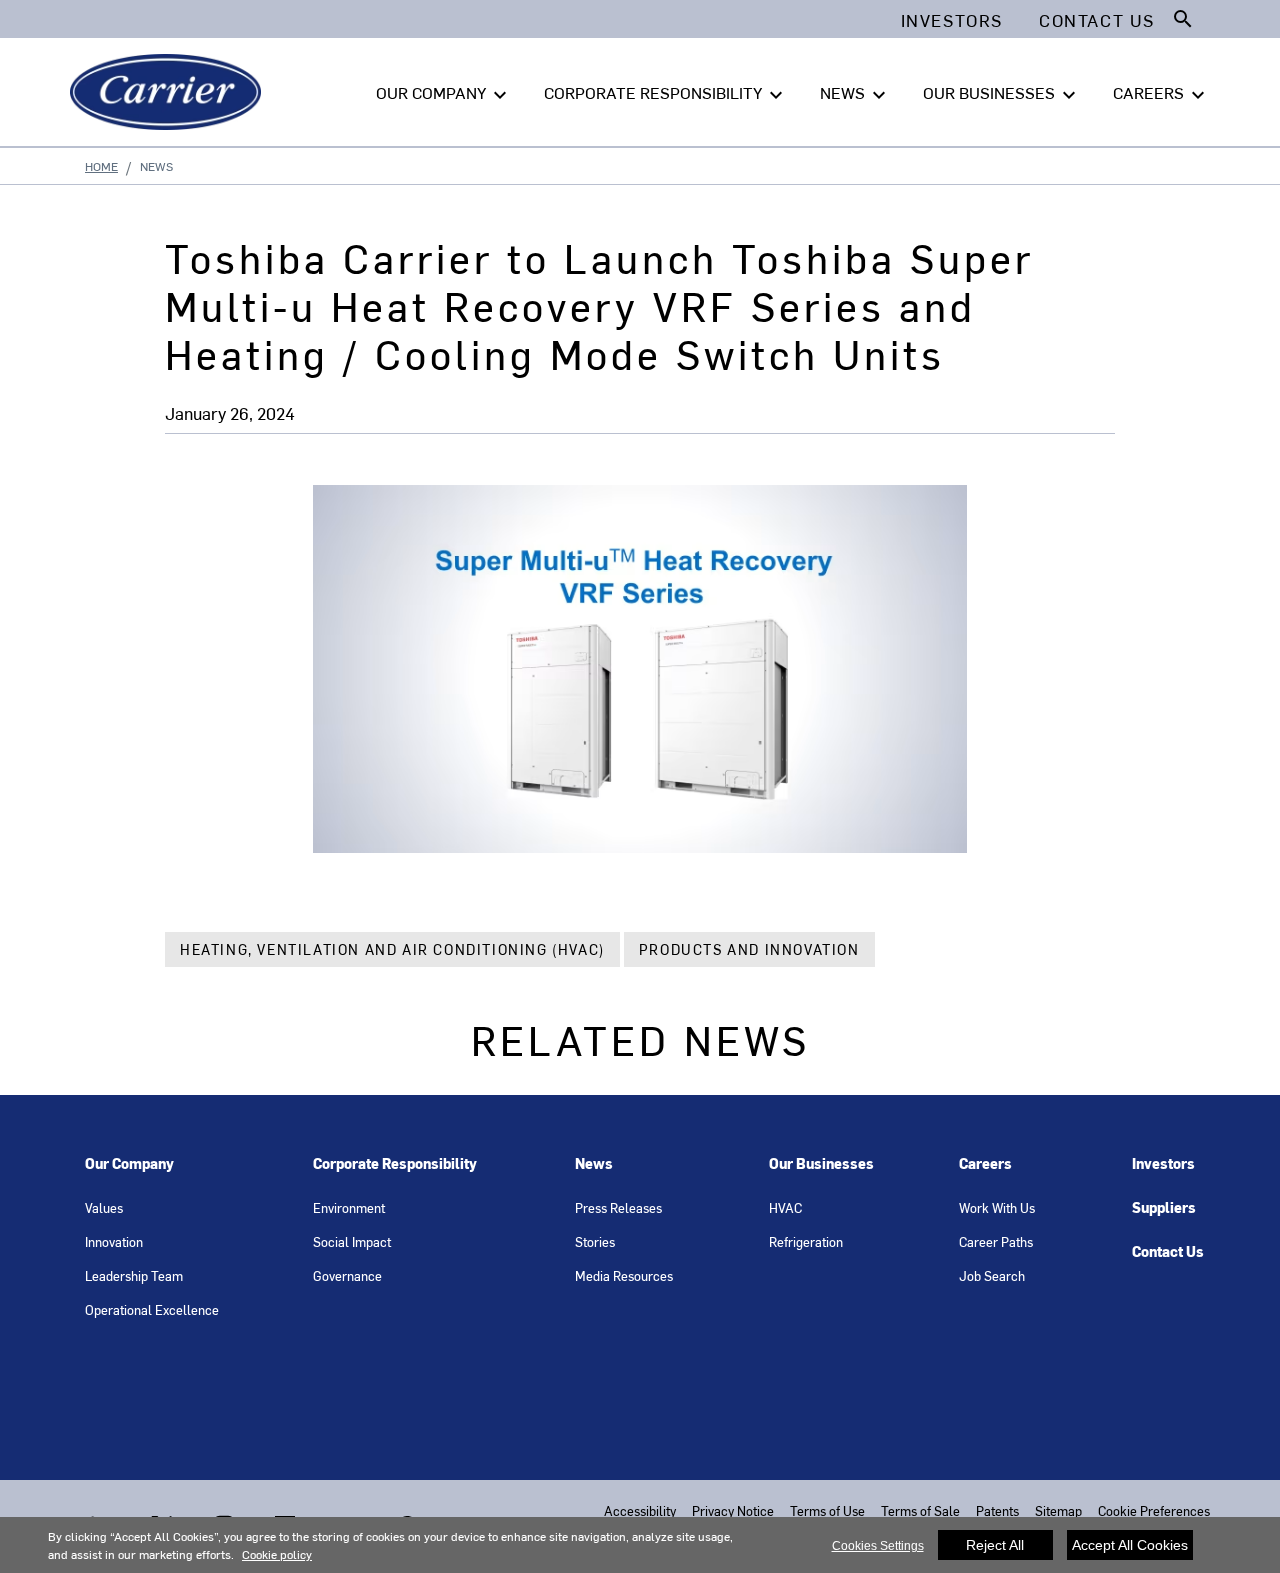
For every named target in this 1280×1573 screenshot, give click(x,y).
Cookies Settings (878, 1546)
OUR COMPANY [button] (444, 94)
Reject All (995, 1545)
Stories (595, 1241)
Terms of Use (827, 1510)
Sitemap (1058, 1510)
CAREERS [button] (1161, 94)
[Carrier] (169, 92)
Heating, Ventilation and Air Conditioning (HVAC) (392, 949)
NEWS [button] (855, 94)
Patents (997, 1510)
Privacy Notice (733, 1510)
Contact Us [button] (1097, 20)
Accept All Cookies (1130, 1545)
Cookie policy (277, 1554)
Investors (1163, 1163)
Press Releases (618, 1207)
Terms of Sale (920, 1510)
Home (101, 166)
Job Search (992, 1275)
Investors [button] (952, 20)
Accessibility (640, 1510)
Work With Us (997, 1207)
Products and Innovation (749, 949)
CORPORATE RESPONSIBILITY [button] (666, 94)
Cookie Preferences (1154, 1510)
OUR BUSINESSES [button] (1002, 94)
